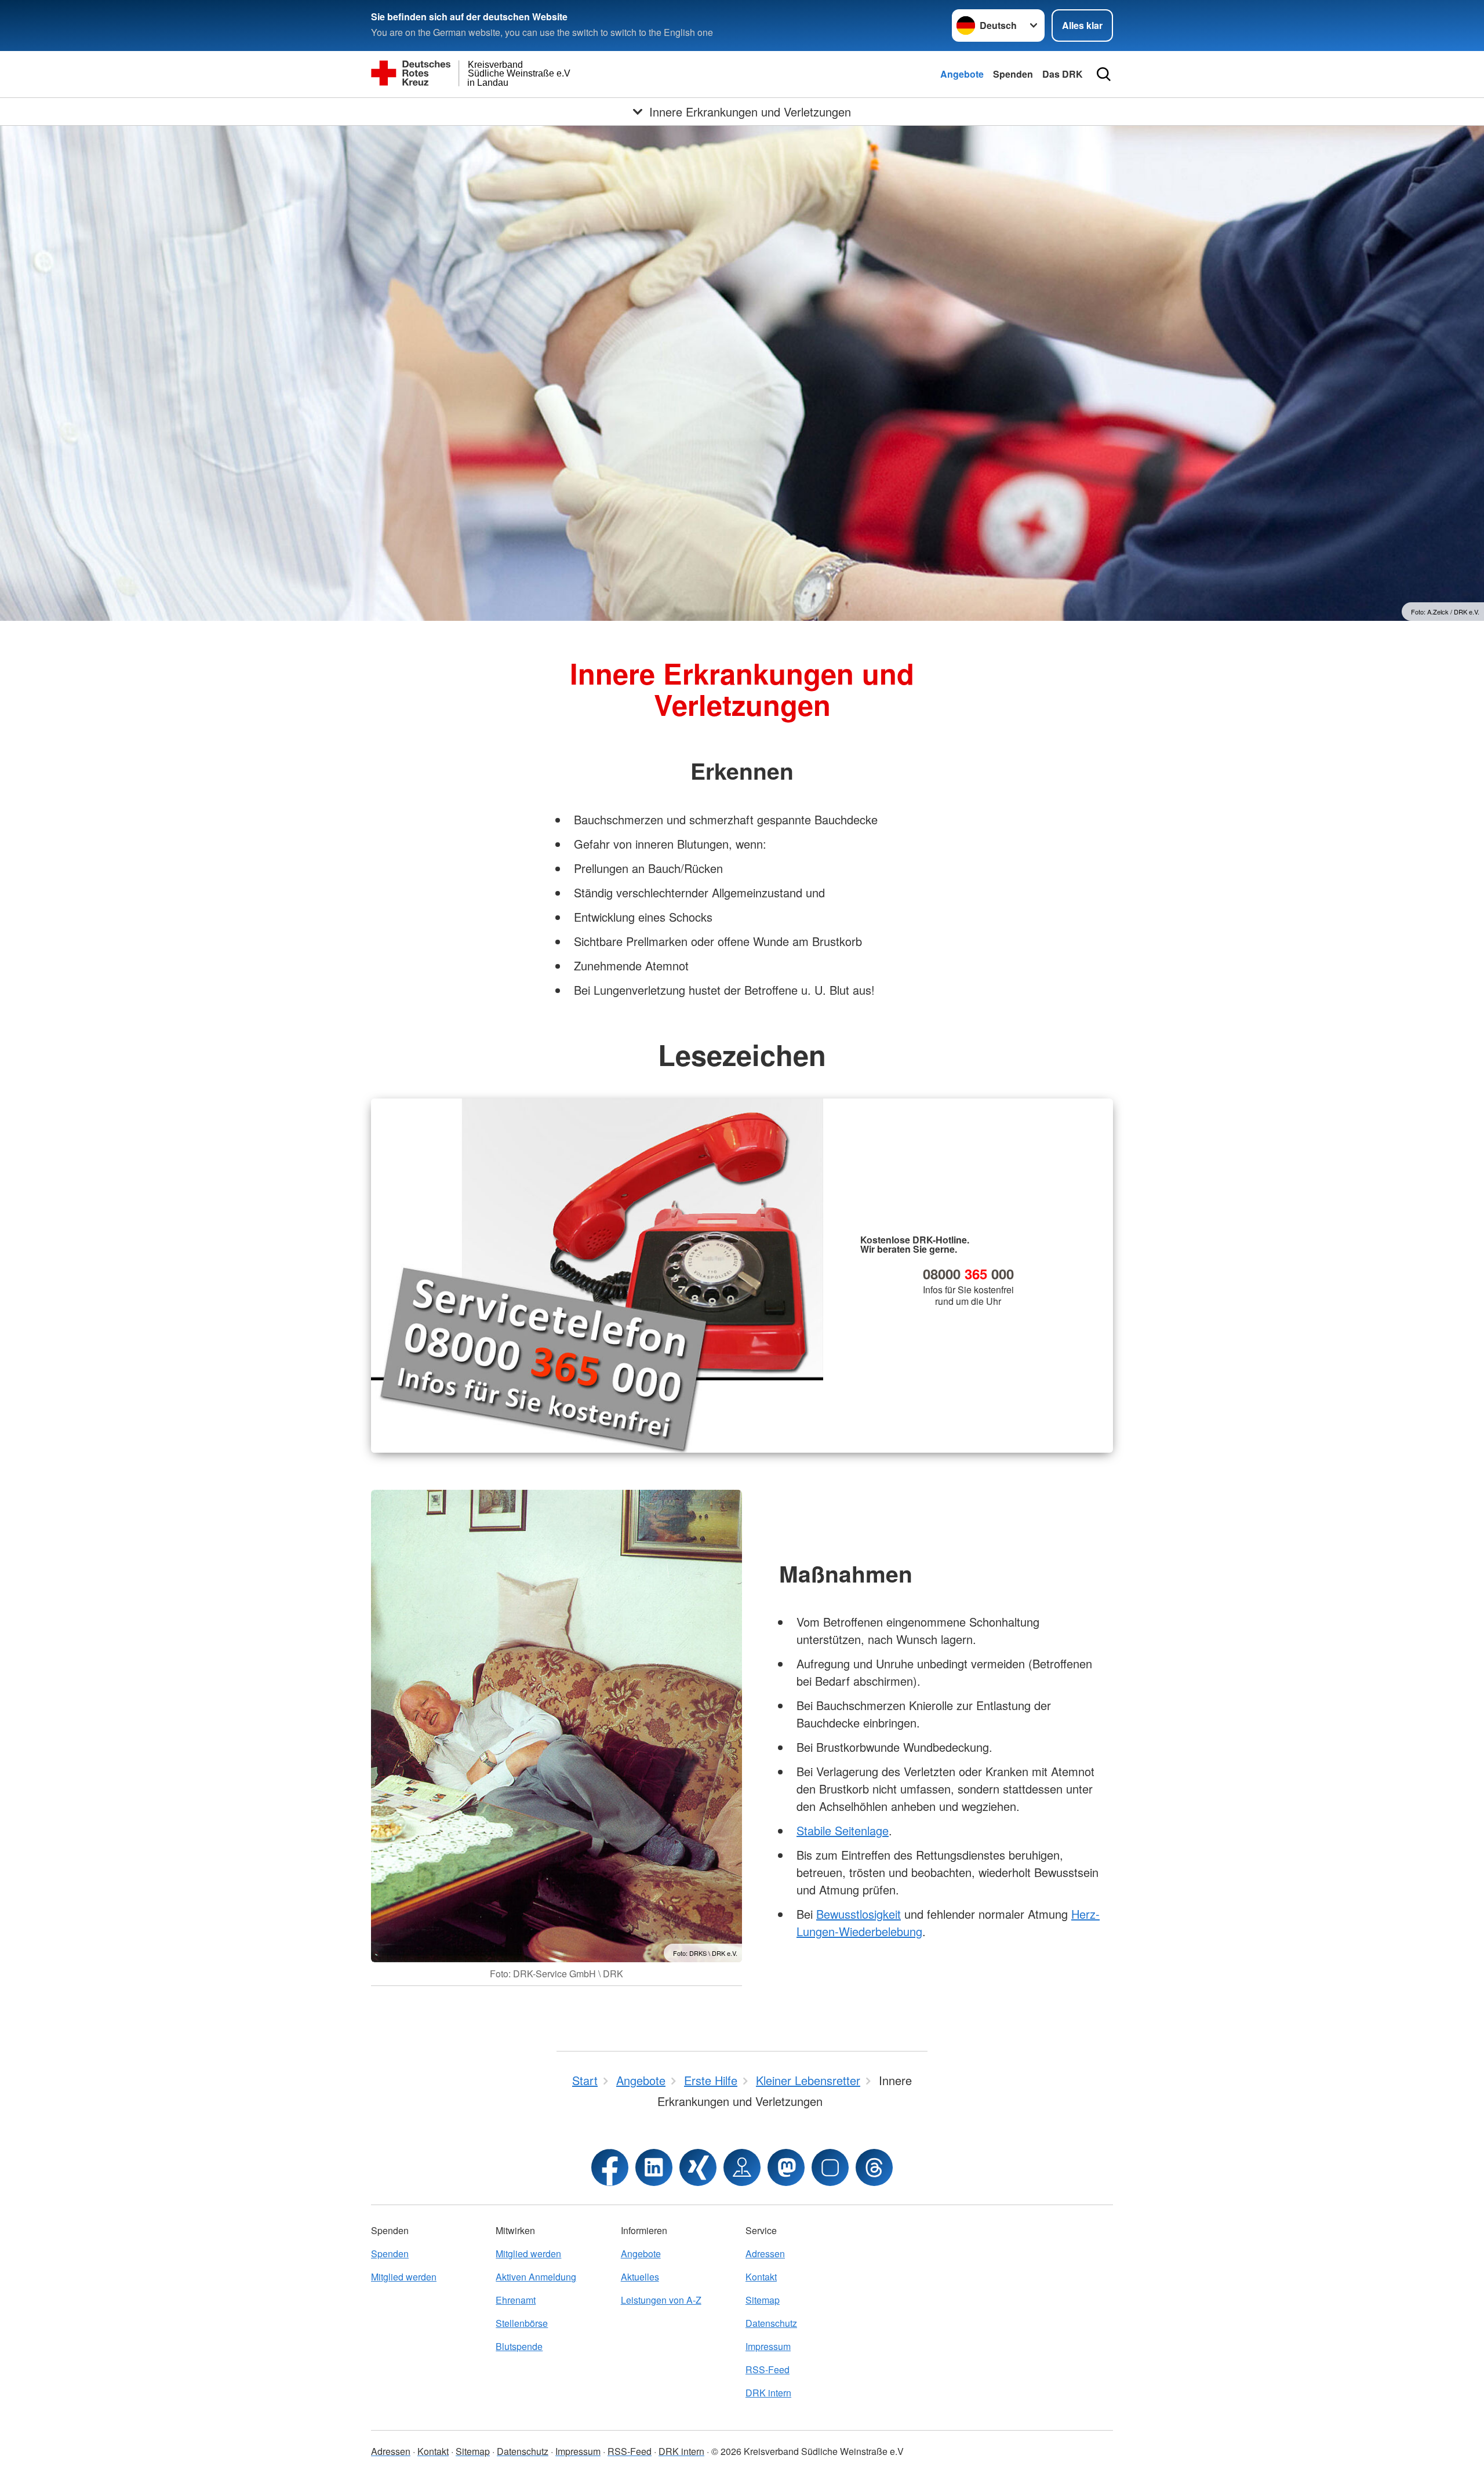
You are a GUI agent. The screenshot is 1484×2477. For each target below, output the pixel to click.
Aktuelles (640, 2277)
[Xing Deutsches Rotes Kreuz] (698, 2167)
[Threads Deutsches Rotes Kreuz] (874, 2167)
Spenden (1013, 74)
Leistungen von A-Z (661, 2300)
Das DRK (1063, 74)
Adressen (765, 2254)
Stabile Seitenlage (843, 1830)
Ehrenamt (516, 2300)
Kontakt (761, 2277)
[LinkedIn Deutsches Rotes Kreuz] (654, 2167)
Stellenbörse (522, 2323)
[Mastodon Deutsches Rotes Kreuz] (786, 2167)
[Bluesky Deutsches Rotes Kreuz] (830, 2167)
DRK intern (768, 2393)
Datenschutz (771, 2323)
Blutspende (519, 2346)
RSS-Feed (768, 2369)
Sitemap (763, 2300)
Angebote (962, 74)
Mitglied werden (404, 2277)
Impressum (768, 2346)
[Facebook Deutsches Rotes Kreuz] (610, 2167)
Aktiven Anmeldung (536, 2277)
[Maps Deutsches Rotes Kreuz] (742, 2167)
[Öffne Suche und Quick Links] (1104, 74)
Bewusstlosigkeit (859, 1914)
